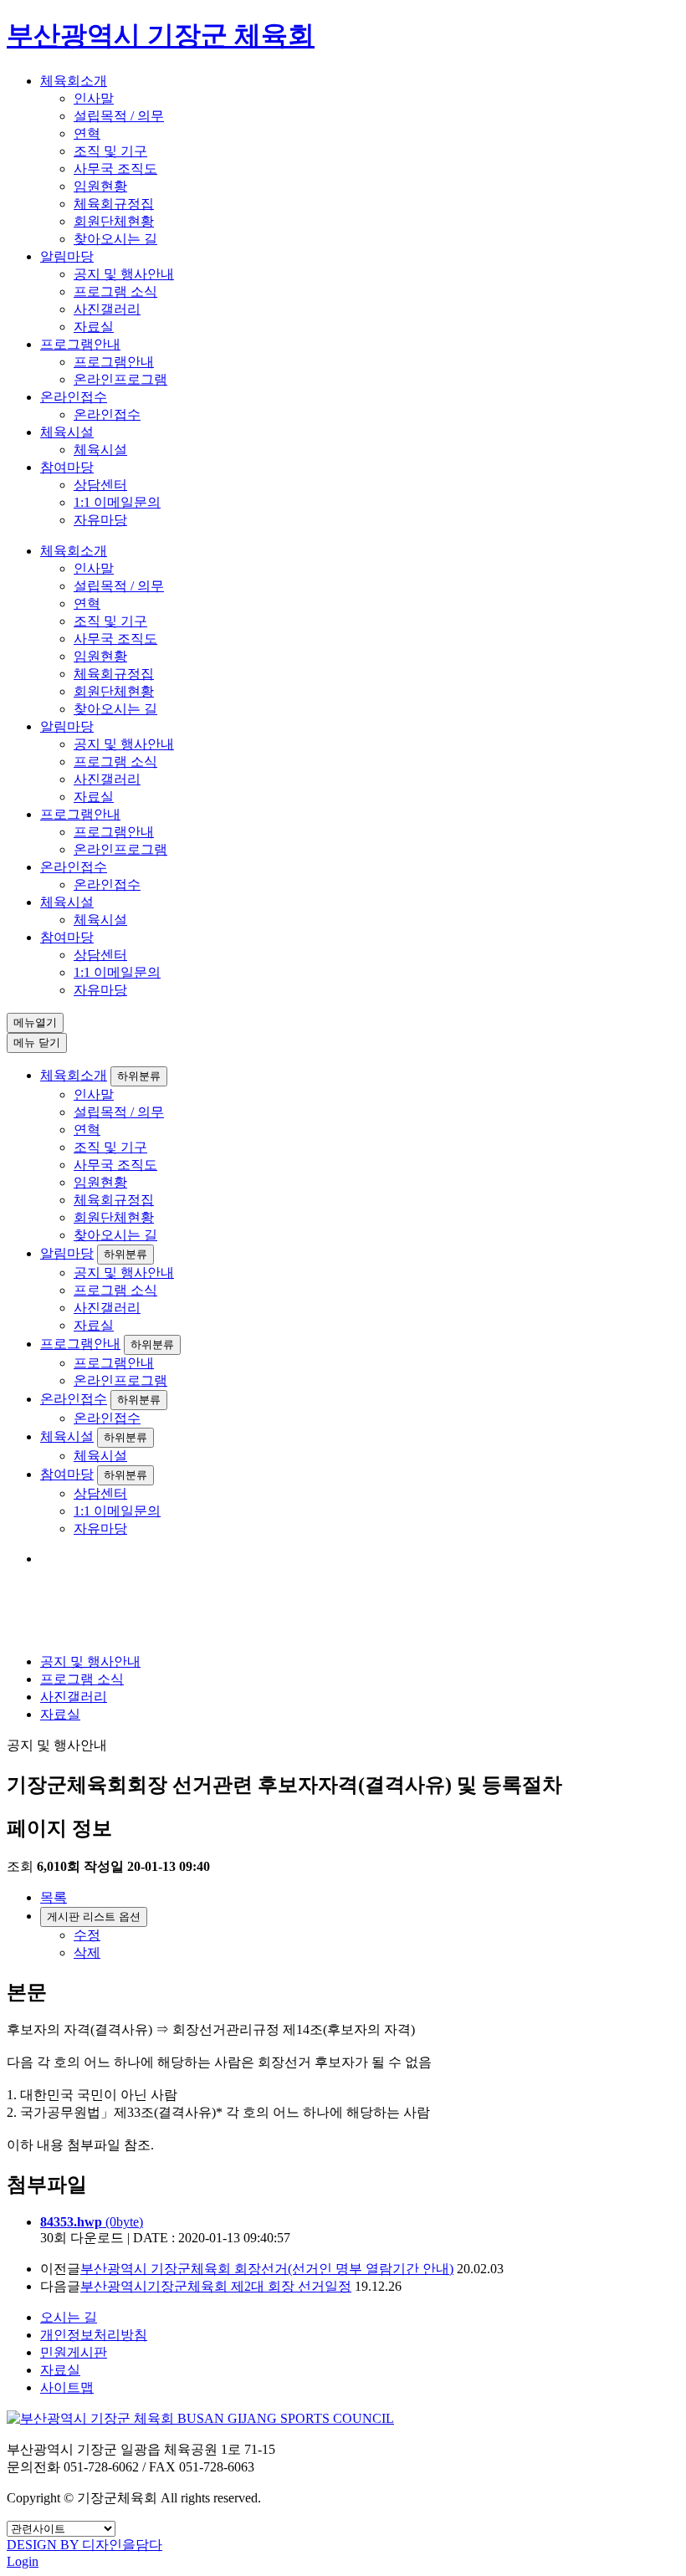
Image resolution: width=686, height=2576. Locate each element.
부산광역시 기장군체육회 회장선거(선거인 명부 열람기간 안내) (267, 2269)
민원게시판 (74, 2352)
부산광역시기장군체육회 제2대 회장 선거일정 (216, 2286)
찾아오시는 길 (115, 239)
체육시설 (67, 432)
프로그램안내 (80, 344)
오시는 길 (69, 2317)
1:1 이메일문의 (117, 502)
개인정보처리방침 (94, 2335)
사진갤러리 (107, 309)
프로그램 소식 (115, 291)
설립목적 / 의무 (119, 116)
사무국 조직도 (115, 169)
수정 (87, 1935)
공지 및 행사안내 (124, 274)
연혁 (87, 133)
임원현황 (100, 186)
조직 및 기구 (110, 151)
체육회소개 (74, 81)
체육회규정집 (114, 204)
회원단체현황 (114, 221)
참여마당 (67, 467)
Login (23, 2561)
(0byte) (92, 2222)
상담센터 (100, 485)
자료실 (94, 327)
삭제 (87, 1952)
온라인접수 (74, 397)
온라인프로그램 (120, 379)
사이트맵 (67, 2387)
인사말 (94, 98)
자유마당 (100, 520)
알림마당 (67, 256)
